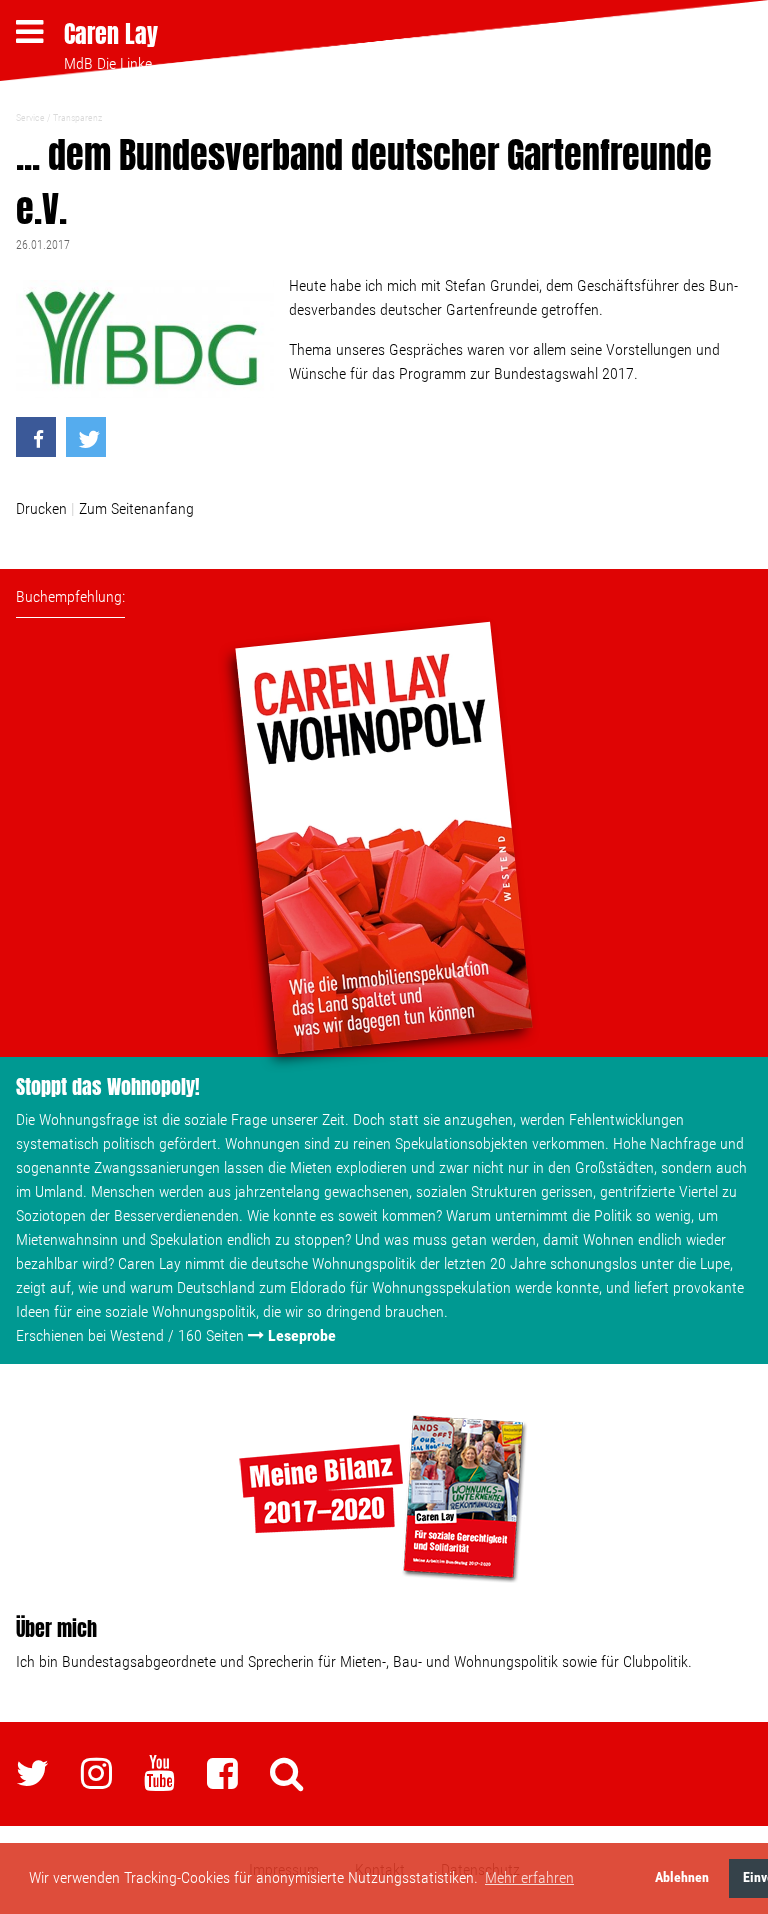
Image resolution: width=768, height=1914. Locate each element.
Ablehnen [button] (682, 1877)
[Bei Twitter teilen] (86, 437)
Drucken (41, 508)
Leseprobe (302, 1335)
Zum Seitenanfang (136, 508)
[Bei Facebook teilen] (36, 437)
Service (30, 117)
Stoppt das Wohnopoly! (108, 1086)
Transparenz (77, 117)
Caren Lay (111, 34)
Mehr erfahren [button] (529, 1877)
